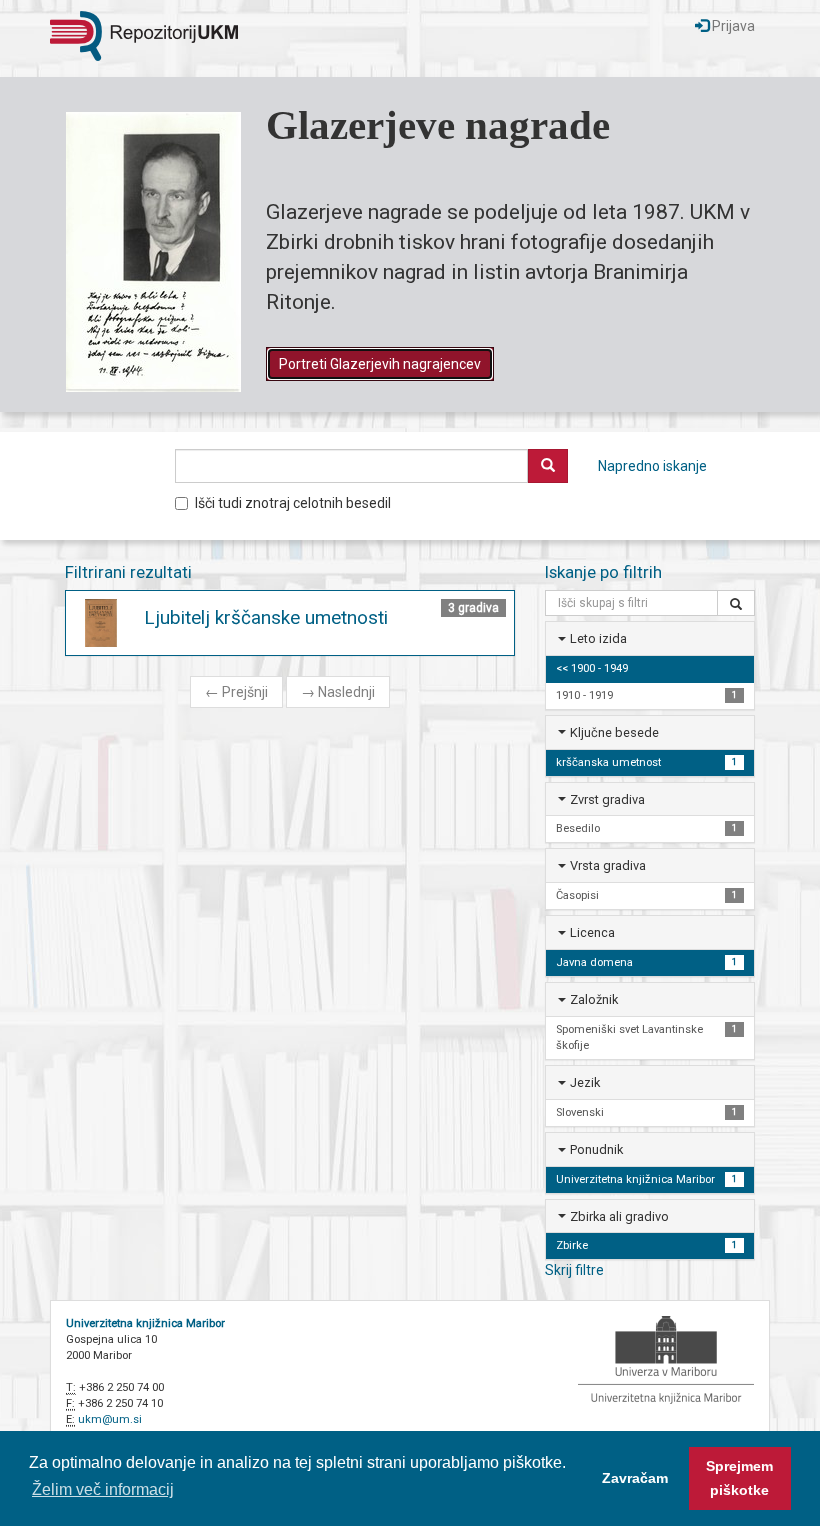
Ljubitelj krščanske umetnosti (266, 617)
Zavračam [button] (635, 1478)
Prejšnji (236, 692)
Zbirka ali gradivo (619, 1216)
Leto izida (598, 638)
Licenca (592, 932)
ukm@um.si (110, 1419)
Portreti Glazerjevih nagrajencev (380, 364)
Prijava (732, 26)
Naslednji (338, 692)
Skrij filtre (574, 1270)
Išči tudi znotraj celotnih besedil (293, 503)
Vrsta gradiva (608, 865)
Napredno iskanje (652, 466)
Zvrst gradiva (607, 799)
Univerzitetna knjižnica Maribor (145, 1323)
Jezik (585, 1082)
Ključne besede (614, 732)
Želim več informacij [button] (103, 1489)
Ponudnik (596, 1149)
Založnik (594, 999)
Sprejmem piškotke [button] (739, 1478)
